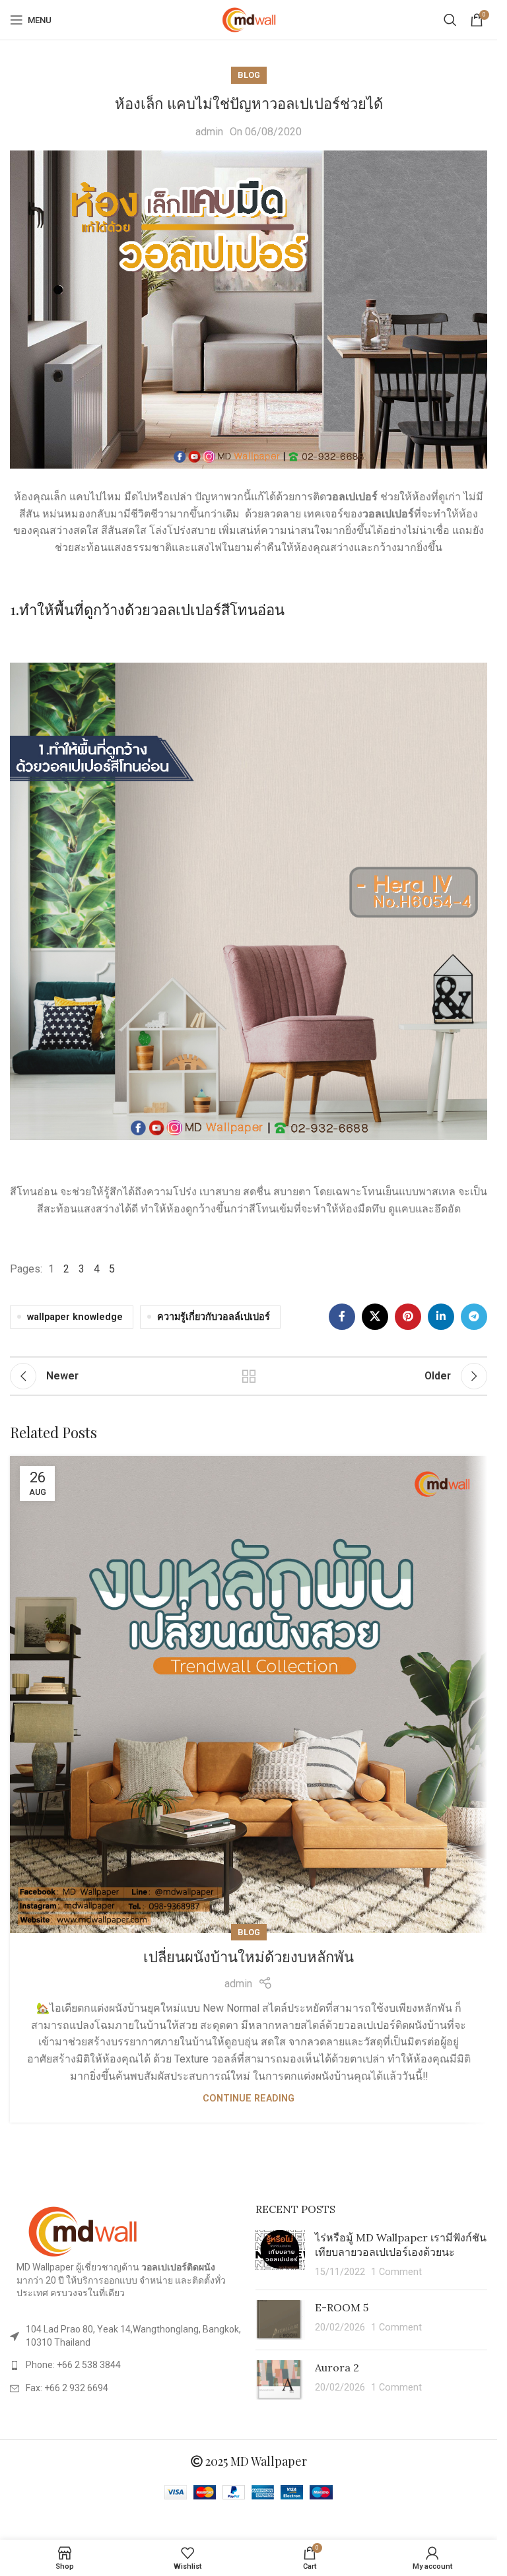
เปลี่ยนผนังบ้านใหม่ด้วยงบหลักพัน (249, 1957)
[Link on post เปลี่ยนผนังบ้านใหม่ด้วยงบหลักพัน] (249, 1695)
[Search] (450, 20)
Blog (249, 75)
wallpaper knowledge (75, 1317)
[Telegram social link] (474, 1317)
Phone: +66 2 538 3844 (73, 2365)
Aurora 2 (337, 2367)
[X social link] (375, 1317)
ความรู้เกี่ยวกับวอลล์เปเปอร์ (214, 1317)
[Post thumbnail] (280, 2255)
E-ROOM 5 (342, 2307)
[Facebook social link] (342, 1317)
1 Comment (396, 2272)
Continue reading (249, 2098)
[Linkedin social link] (441, 1317)
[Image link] (83, 2231)
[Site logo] (249, 19)
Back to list (249, 1376)
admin (209, 132)
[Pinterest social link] (408, 1317)
